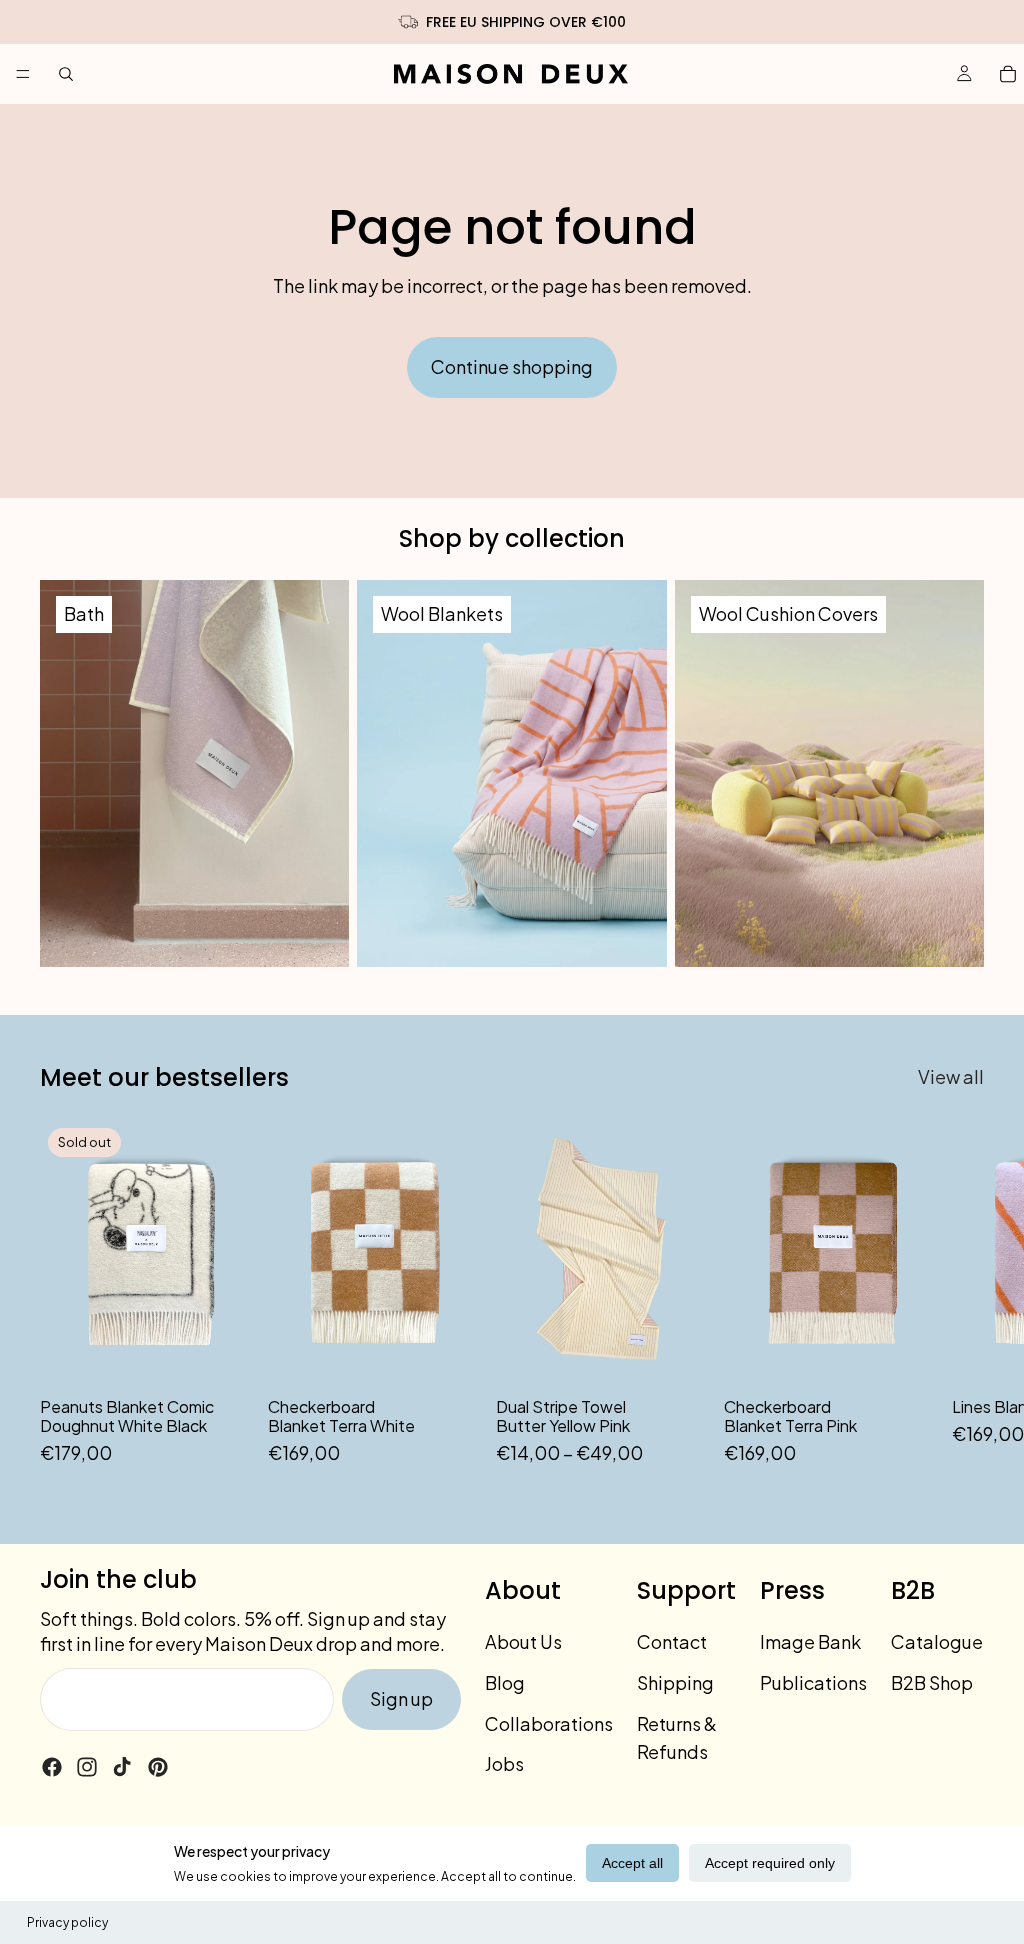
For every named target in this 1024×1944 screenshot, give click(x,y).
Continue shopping (512, 366)
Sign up (401, 1698)
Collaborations (549, 1723)
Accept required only (770, 1863)
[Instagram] (87, 1767)
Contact (672, 1641)
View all (951, 1076)
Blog (505, 1682)
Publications (813, 1682)
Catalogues (941, 1641)
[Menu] (23, 74)
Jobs (504, 1763)
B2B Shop (932, 1682)
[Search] (66, 74)
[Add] (449, 1354)
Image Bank (810, 1641)
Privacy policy (67, 1922)
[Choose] (677, 1354)
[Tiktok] (122, 1767)
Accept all (632, 1863)
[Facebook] (52, 1767)
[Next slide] (962, 1294)
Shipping (675, 1682)
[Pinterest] (158, 1767)
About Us (523, 1641)
